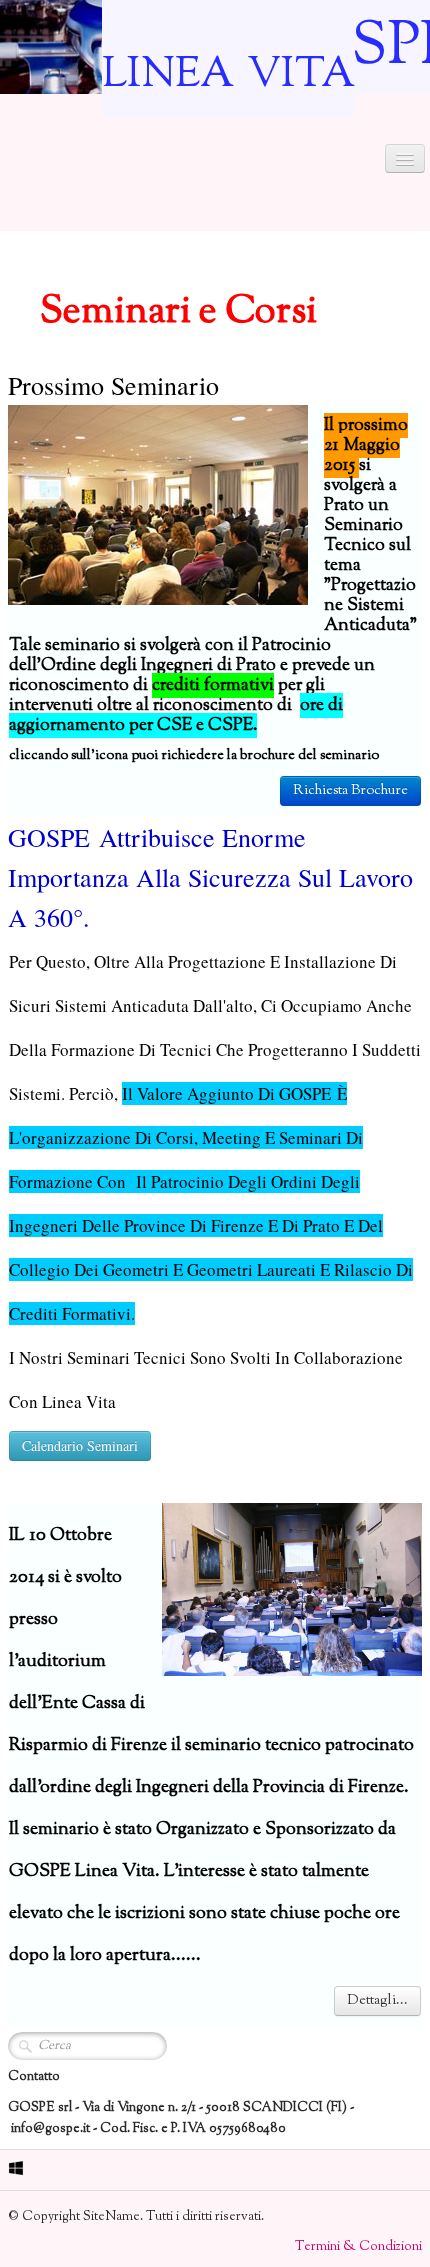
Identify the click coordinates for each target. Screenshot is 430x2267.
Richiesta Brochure (350, 791)
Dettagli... (377, 2001)
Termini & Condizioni (358, 2247)
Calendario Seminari (80, 1445)
